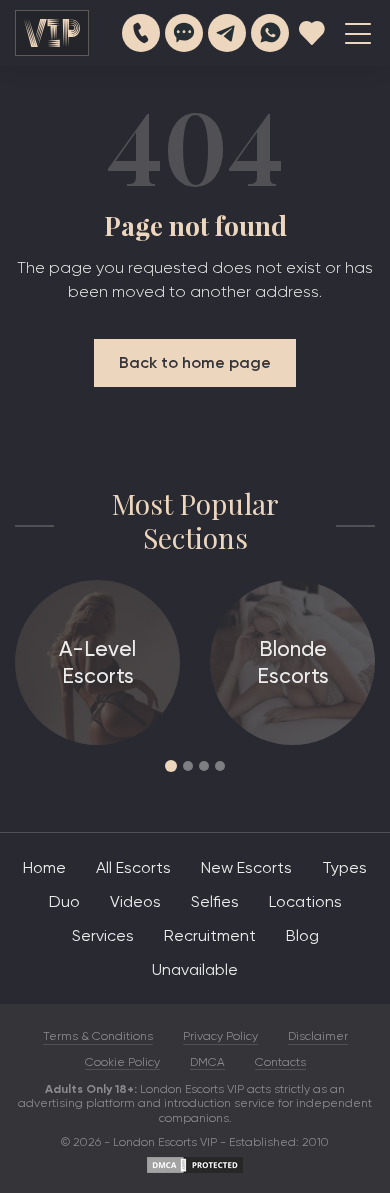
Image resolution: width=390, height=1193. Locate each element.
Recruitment (210, 935)
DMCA (207, 1062)
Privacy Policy (220, 1036)
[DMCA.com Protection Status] (195, 1171)
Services (103, 935)
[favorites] (312, 33)
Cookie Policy (122, 1062)
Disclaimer (318, 1036)
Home (44, 867)
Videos (135, 901)
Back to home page (195, 362)
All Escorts (133, 867)
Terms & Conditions (98, 1036)
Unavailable (195, 969)
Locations (305, 901)
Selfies (215, 901)
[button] (171, 766)
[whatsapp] (270, 33)
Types (344, 867)
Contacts (280, 1062)
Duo (64, 901)
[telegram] (227, 33)
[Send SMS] (184, 33)
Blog (302, 935)
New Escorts (246, 867)
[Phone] (141, 33)
